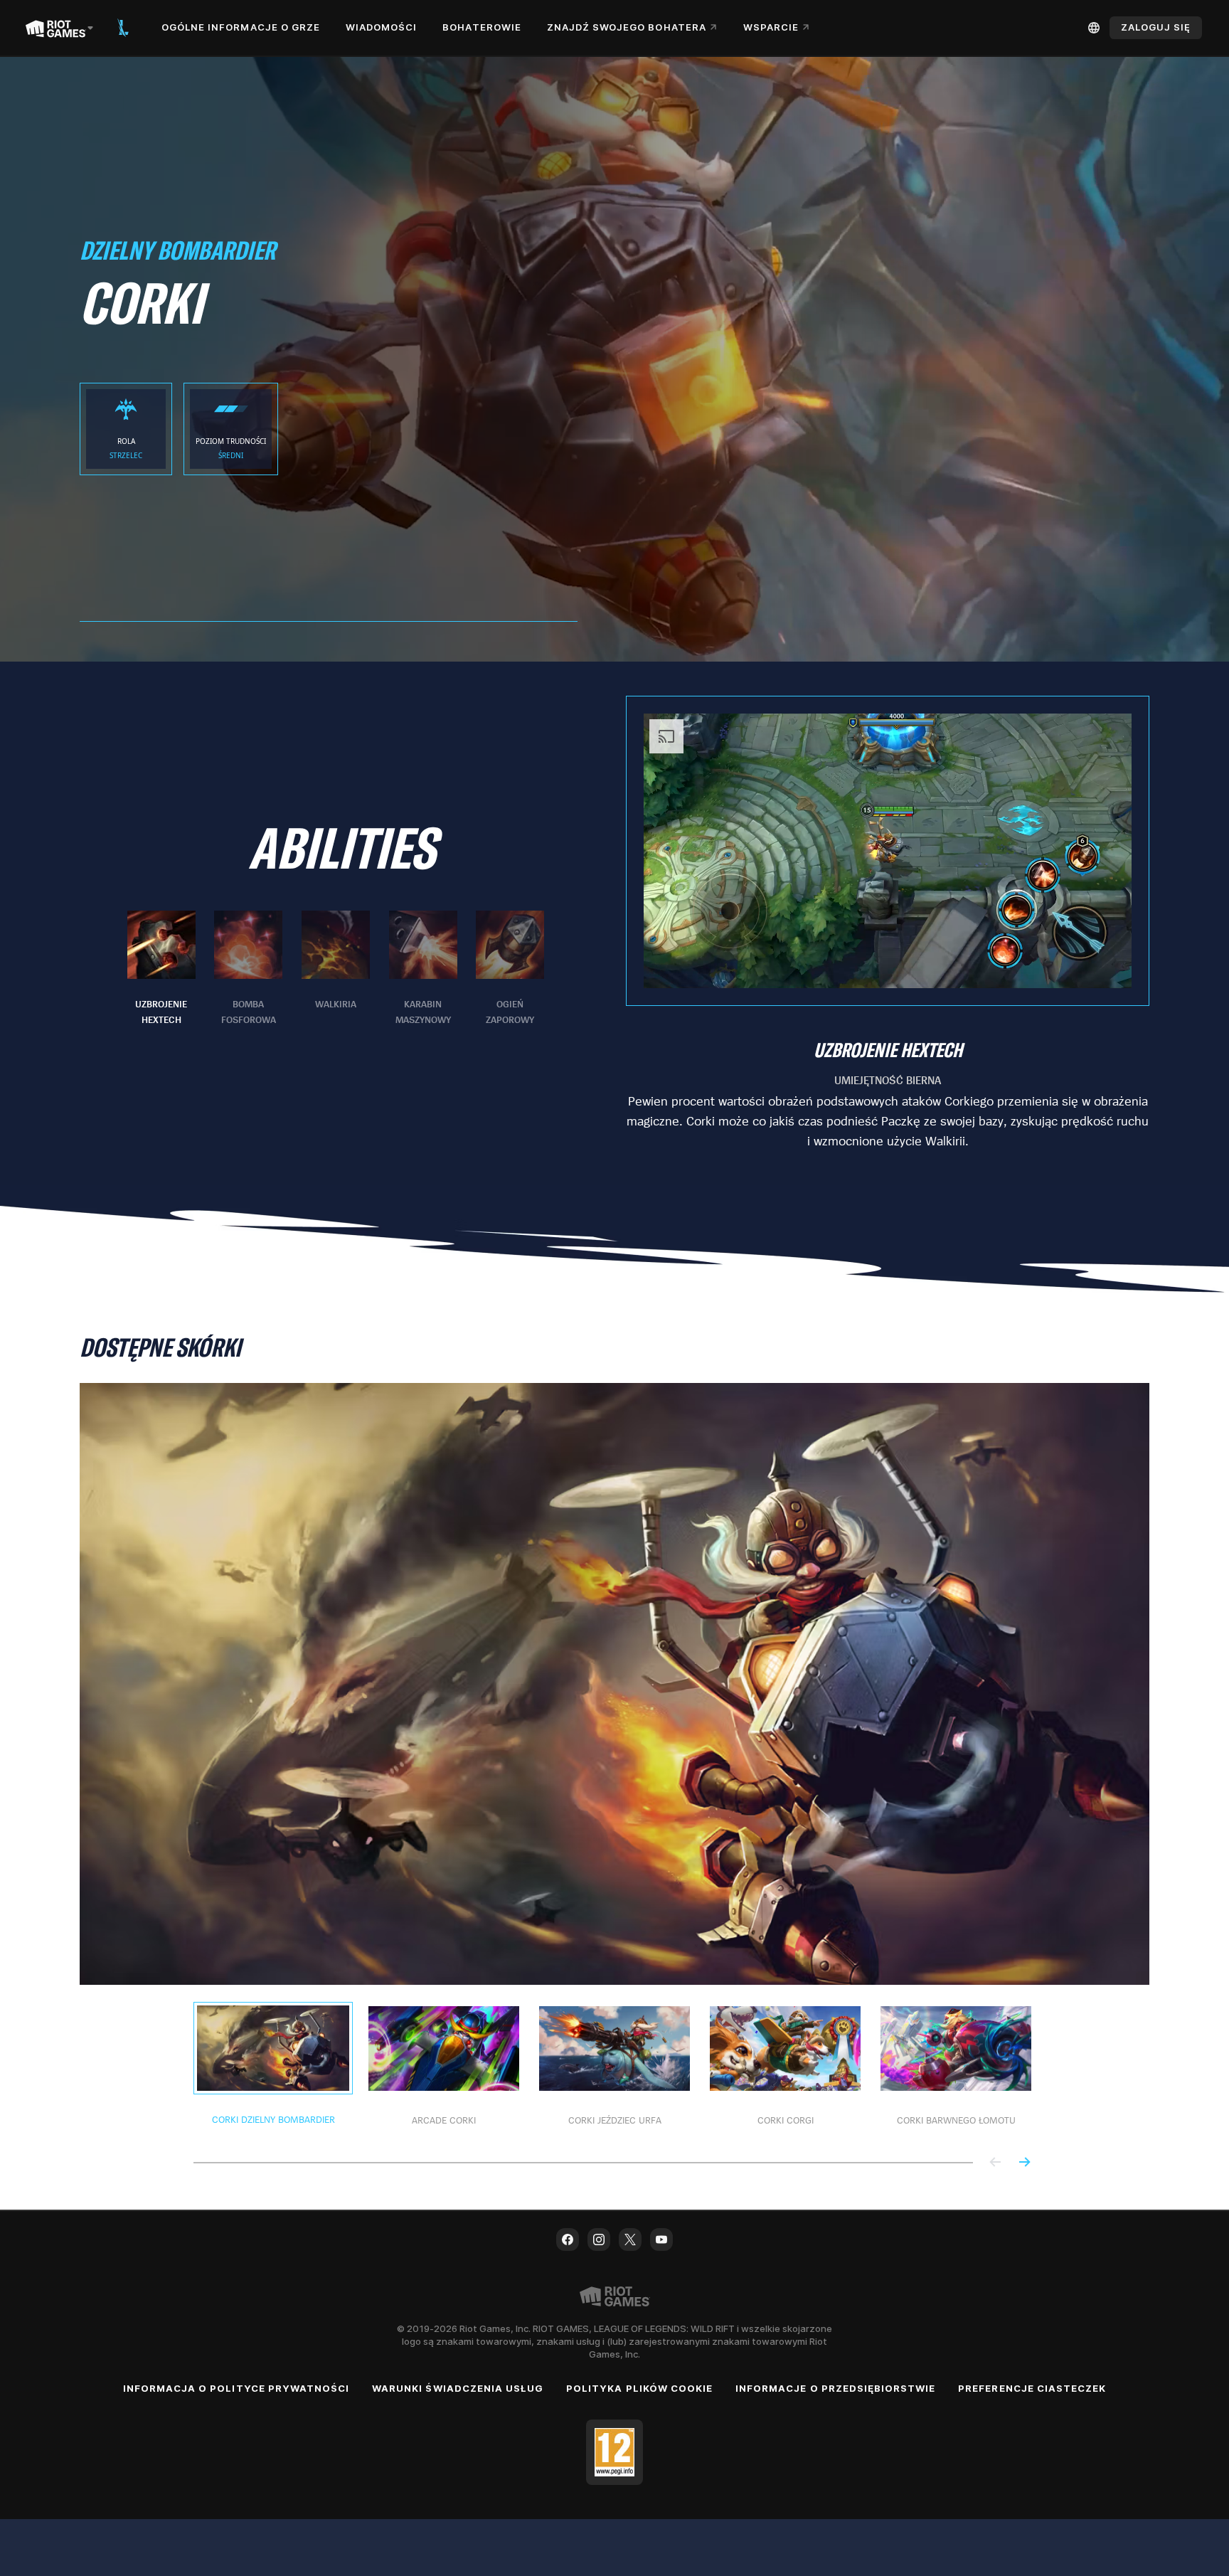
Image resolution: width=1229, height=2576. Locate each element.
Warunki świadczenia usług (458, 2388)
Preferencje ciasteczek (1032, 2388)
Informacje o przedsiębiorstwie (835, 2388)
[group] (336, 969)
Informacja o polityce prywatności (236, 2388)
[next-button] (1024, 2163)
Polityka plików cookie (639, 2388)
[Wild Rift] (123, 28)
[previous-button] (996, 2163)
